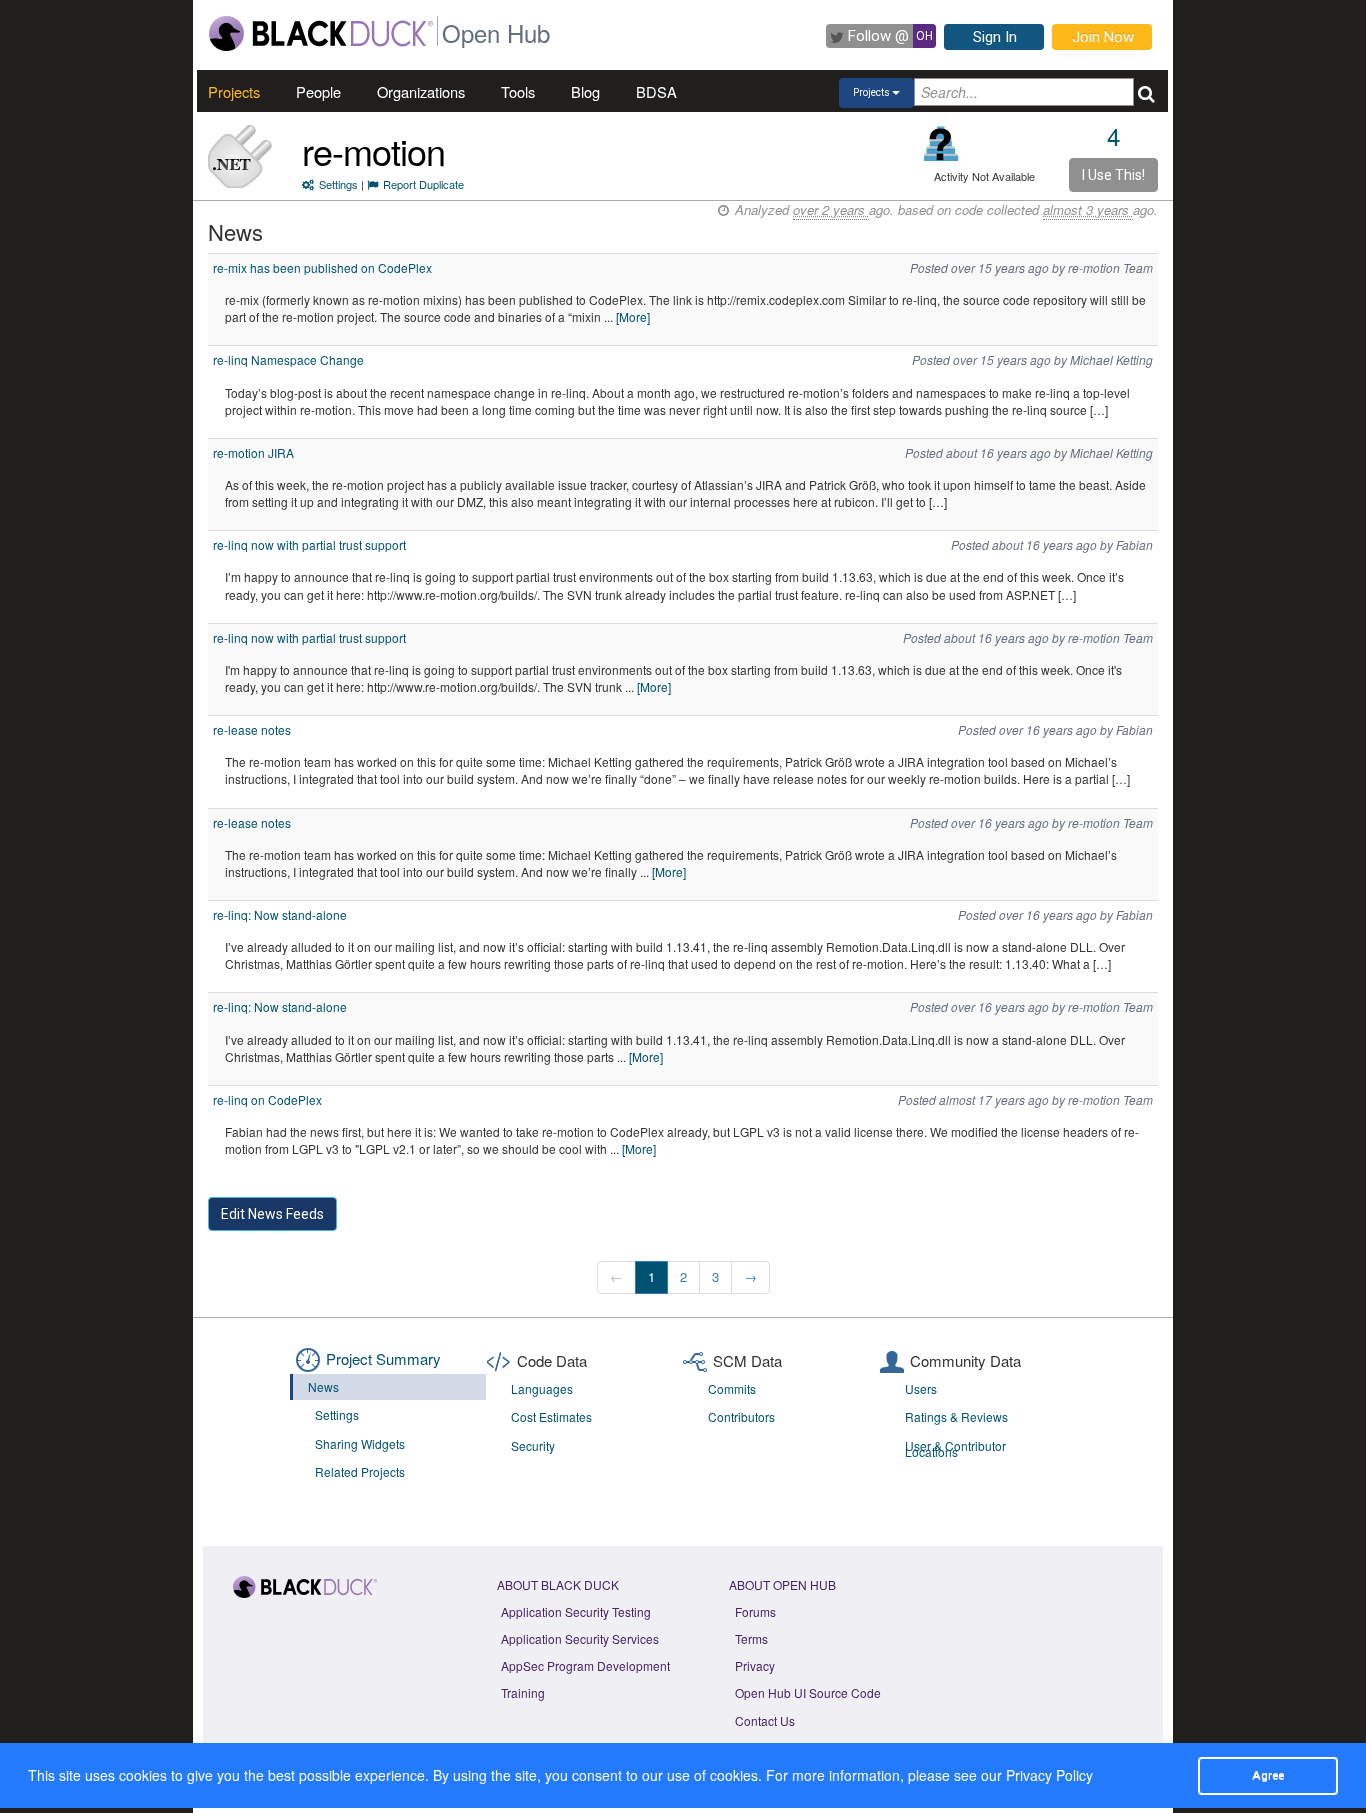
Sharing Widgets (360, 1443)
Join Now (1103, 37)
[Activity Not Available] (941, 143)
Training (523, 1692)
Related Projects (360, 1471)
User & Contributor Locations (955, 1449)
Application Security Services (580, 1638)
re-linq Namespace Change (288, 359)
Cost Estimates (551, 1416)
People (318, 91)
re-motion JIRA (253, 452)
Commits (732, 1388)
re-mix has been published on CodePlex (322, 267)
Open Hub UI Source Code (808, 1692)
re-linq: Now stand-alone (280, 914)
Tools (518, 91)
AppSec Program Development (585, 1665)
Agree (1268, 1775)
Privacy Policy (1049, 1775)
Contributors (741, 1416)
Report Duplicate (423, 184)
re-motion (373, 150)
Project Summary (383, 1358)
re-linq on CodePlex (267, 1099)
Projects (234, 91)
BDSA (656, 91)
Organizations (421, 91)
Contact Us (765, 1720)
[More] (633, 316)
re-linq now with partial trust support (309, 544)
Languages (542, 1388)
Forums (755, 1611)
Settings (338, 184)
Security (533, 1445)
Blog (585, 91)
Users (921, 1388)
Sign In (995, 37)
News (323, 1386)
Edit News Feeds (272, 1214)
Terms (751, 1638)
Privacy (755, 1665)
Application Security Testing (576, 1611)
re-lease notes (252, 729)
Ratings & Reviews (956, 1416)
